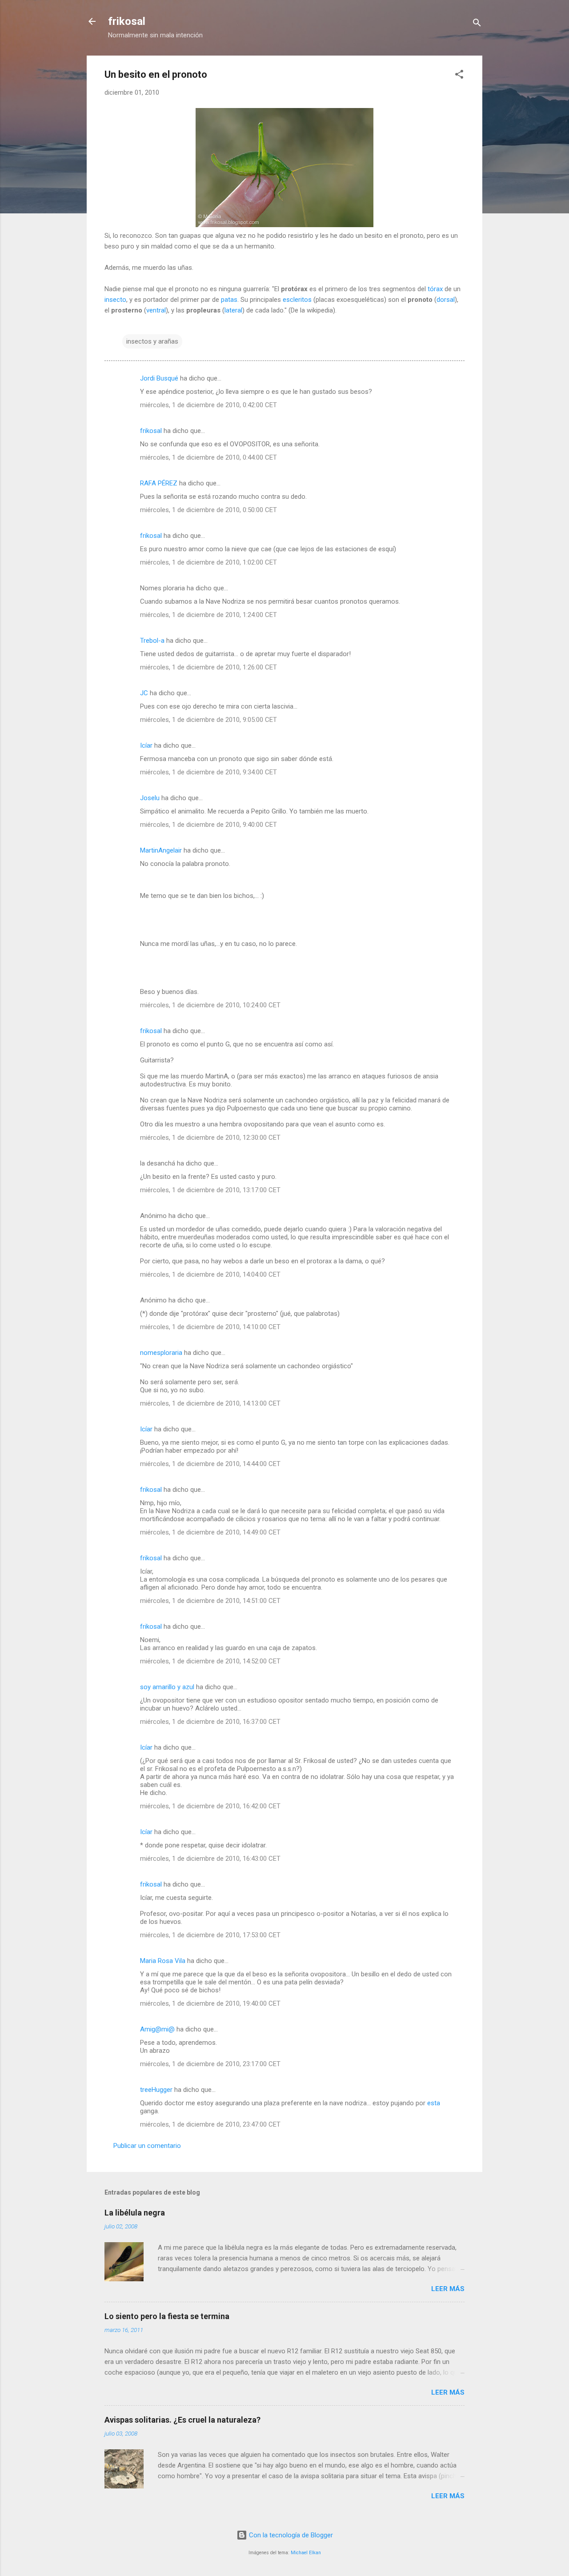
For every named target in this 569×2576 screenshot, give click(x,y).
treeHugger (156, 2090)
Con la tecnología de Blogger (290, 2535)
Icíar (146, 745)
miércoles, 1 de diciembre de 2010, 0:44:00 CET (208, 457)
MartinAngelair (161, 850)
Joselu (150, 798)
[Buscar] (477, 24)
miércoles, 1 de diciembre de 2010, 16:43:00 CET (210, 1859)
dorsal (446, 300)
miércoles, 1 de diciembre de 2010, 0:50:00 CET (208, 510)
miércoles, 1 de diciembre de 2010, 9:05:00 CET (208, 720)
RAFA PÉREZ (159, 483)
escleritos (297, 300)
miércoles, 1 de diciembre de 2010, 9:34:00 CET (208, 772)
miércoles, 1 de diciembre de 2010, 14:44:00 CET (210, 1464)
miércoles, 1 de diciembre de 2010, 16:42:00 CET (210, 1806)
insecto (115, 300)
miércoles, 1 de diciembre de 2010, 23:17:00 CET (210, 2064)
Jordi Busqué (159, 378)
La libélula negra (135, 2213)
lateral (233, 310)
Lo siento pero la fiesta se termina (167, 2316)
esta (434, 2103)
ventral (156, 310)
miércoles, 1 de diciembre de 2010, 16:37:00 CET (210, 1722)
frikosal (127, 21)
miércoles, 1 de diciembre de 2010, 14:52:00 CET (210, 1661)
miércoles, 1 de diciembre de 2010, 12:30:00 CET (210, 1138)
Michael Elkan (306, 2553)
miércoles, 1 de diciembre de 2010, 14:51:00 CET (210, 1601)
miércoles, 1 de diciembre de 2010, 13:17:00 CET (210, 1190)
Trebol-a (152, 641)
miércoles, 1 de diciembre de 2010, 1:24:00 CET (208, 615)
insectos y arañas (152, 341)
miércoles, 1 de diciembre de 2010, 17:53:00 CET (210, 1935)
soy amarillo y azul (167, 1687)
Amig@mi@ (157, 2029)
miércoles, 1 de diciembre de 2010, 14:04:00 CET (210, 1274)
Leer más (448, 2289)
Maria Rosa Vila (163, 1961)
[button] (459, 76)
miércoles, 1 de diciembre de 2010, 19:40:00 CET (210, 2003)
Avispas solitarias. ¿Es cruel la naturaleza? (182, 2420)
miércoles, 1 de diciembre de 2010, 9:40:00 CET (208, 825)
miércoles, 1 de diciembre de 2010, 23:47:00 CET (210, 2124)
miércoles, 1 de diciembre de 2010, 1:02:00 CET (208, 562)
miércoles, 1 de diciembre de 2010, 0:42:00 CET (208, 405)
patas (229, 300)
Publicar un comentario (147, 2146)
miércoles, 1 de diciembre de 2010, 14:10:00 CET (210, 1327)
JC (144, 693)
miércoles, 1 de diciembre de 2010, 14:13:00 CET (210, 1403)
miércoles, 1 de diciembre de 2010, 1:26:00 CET (208, 667)
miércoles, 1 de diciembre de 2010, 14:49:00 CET (210, 1532)
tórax (435, 289)
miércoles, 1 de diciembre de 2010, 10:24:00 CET (210, 1005)
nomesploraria (161, 1353)
